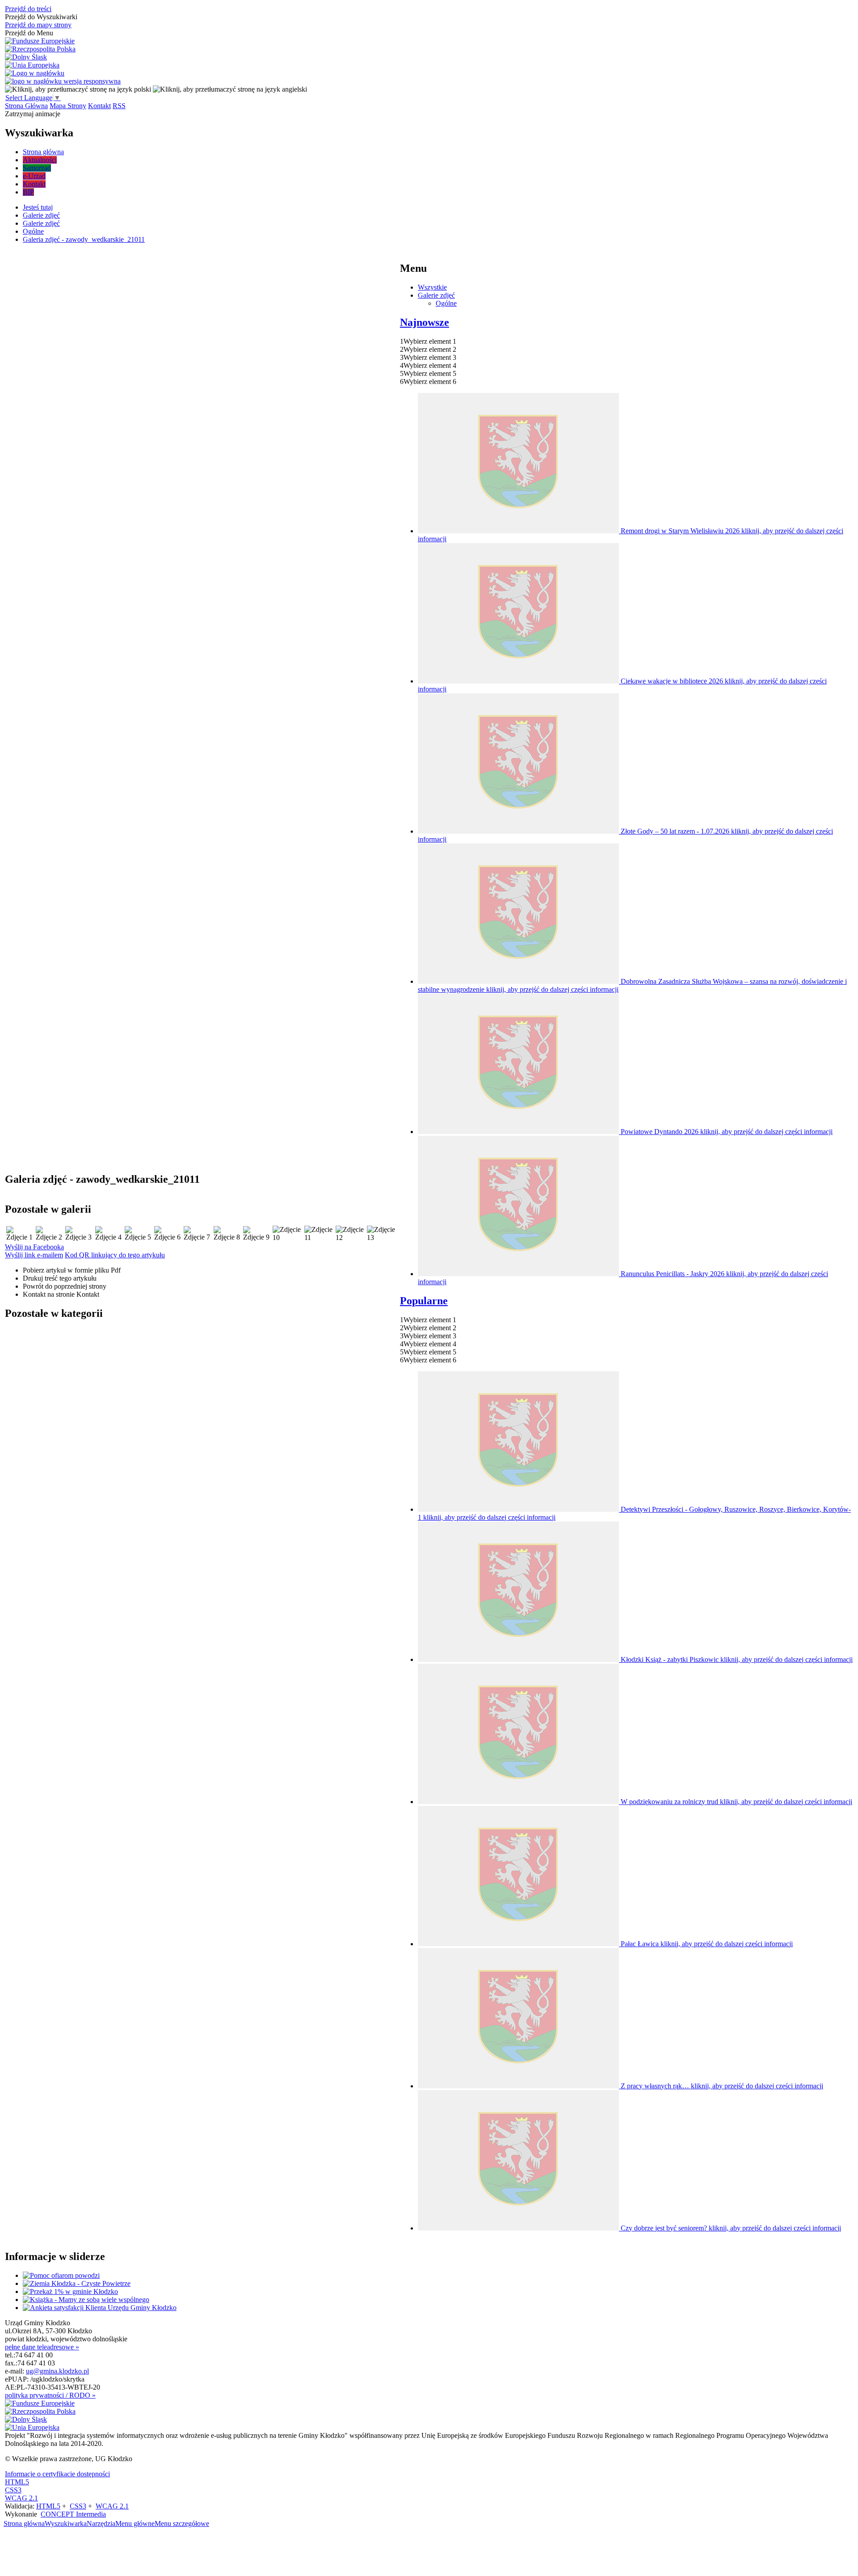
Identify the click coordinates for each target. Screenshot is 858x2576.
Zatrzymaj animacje (33, 114)
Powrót (65, 1286)
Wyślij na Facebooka (34, 1247)
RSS (119, 106)
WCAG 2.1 (21, 2498)
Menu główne (135, 2523)
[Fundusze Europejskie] (40, 41)
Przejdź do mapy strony (38, 25)
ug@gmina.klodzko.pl (57, 2371)
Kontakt (99, 106)
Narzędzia (101, 2523)
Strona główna (24, 2523)
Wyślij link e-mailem (34, 1255)
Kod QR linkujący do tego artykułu (115, 1255)
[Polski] (78, 89)
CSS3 (13, 2490)
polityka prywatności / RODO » (50, 2395)
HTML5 (17, 2482)
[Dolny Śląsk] (26, 57)
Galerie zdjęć (436, 295)
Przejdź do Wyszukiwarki (41, 17)
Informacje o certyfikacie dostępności (57, 2474)
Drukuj (60, 1278)
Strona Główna (26, 106)
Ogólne (446, 303)
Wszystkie (432, 287)
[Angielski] (230, 89)
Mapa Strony (68, 106)
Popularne (424, 1301)
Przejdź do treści (28, 9)
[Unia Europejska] (32, 65)
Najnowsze (425, 322)
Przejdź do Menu (29, 33)
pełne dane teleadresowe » (42, 2347)
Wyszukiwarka (66, 2523)
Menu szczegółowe (182, 2523)
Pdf (72, 1270)
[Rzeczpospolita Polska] (40, 49)
